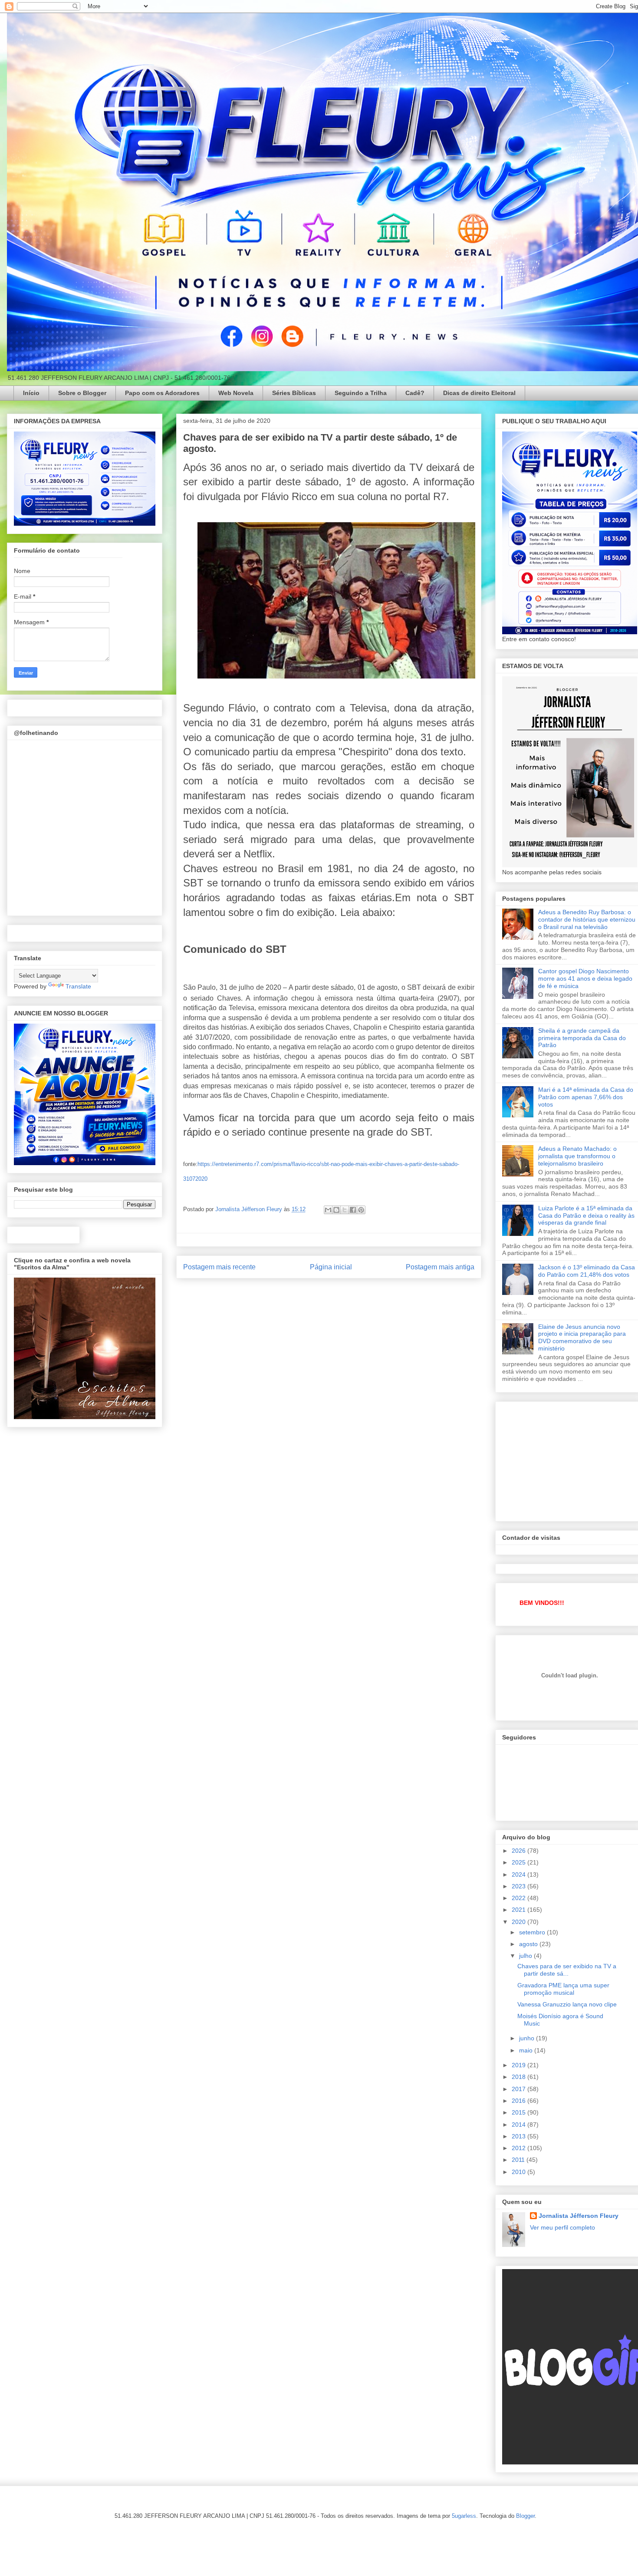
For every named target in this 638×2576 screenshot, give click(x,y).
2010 (520, 2172)
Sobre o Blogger (82, 393)
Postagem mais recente (219, 1267)
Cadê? (415, 393)
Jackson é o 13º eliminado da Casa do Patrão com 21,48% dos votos (587, 1271)
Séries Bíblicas (294, 393)
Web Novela (236, 393)
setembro (533, 1932)
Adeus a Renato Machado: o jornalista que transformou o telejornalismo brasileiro (577, 1156)
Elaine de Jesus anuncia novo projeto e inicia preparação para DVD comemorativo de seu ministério (582, 1337)
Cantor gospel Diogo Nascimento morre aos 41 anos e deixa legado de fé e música (585, 978)
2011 (519, 2160)
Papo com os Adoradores (162, 393)
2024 (520, 1874)
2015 (520, 2112)
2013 (520, 2136)
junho (528, 2038)
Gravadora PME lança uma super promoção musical (563, 1989)
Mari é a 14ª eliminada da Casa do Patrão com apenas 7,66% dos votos (586, 1097)
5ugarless (464, 2516)
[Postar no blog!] (336, 1210)
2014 (520, 2125)
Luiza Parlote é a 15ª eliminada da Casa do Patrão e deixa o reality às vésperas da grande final (586, 1216)
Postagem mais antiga (440, 1267)
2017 (520, 2089)
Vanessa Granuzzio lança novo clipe (567, 2004)
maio (527, 2050)
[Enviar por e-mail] (328, 1210)
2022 (520, 1898)
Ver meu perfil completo (562, 2227)
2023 (520, 1886)
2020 (520, 1922)
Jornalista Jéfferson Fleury (579, 2216)
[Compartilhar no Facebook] (353, 1210)
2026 (520, 1851)
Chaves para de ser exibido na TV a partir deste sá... (567, 1970)
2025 (520, 1862)
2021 (520, 1910)
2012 (520, 2148)
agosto (529, 1944)
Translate (78, 986)
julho (526, 1956)
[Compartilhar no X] (345, 1210)
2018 (520, 2077)
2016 (520, 2101)
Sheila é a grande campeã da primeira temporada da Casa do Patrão (582, 1038)
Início (31, 393)
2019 (520, 2065)
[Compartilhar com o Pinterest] (361, 1210)
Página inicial (331, 1267)
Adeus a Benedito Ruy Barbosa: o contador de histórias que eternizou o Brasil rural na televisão (587, 919)
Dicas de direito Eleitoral (479, 393)
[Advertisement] (567, 1459)
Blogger (525, 2516)
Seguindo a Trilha (361, 393)
